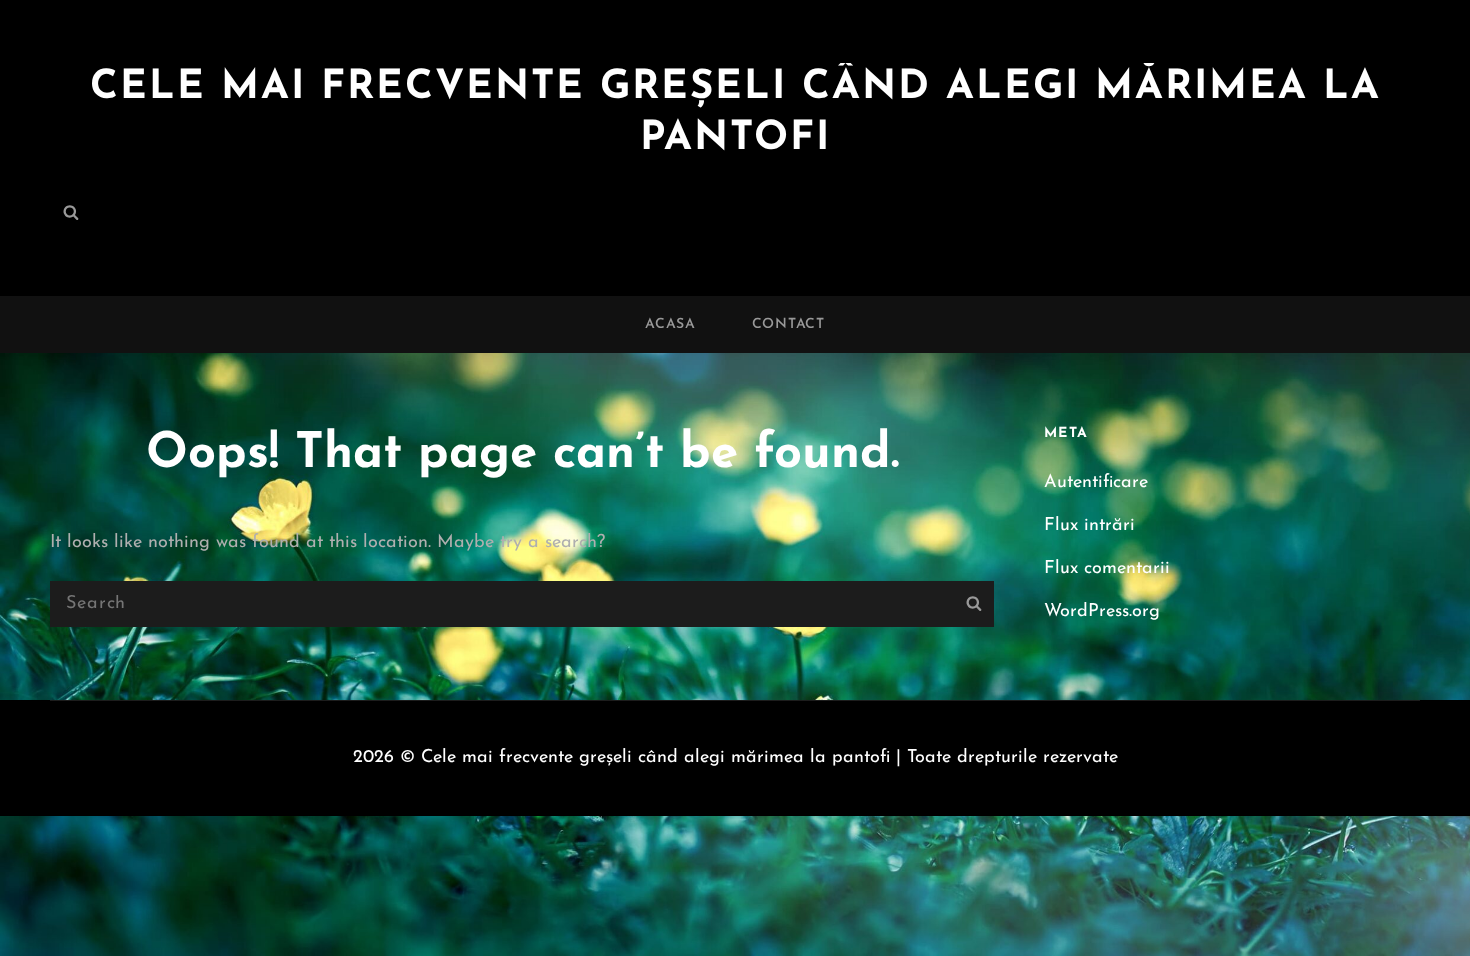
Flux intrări (1089, 526)
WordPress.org (1102, 612)
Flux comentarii (1107, 569)
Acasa (670, 324)
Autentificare (1096, 483)
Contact (788, 324)
